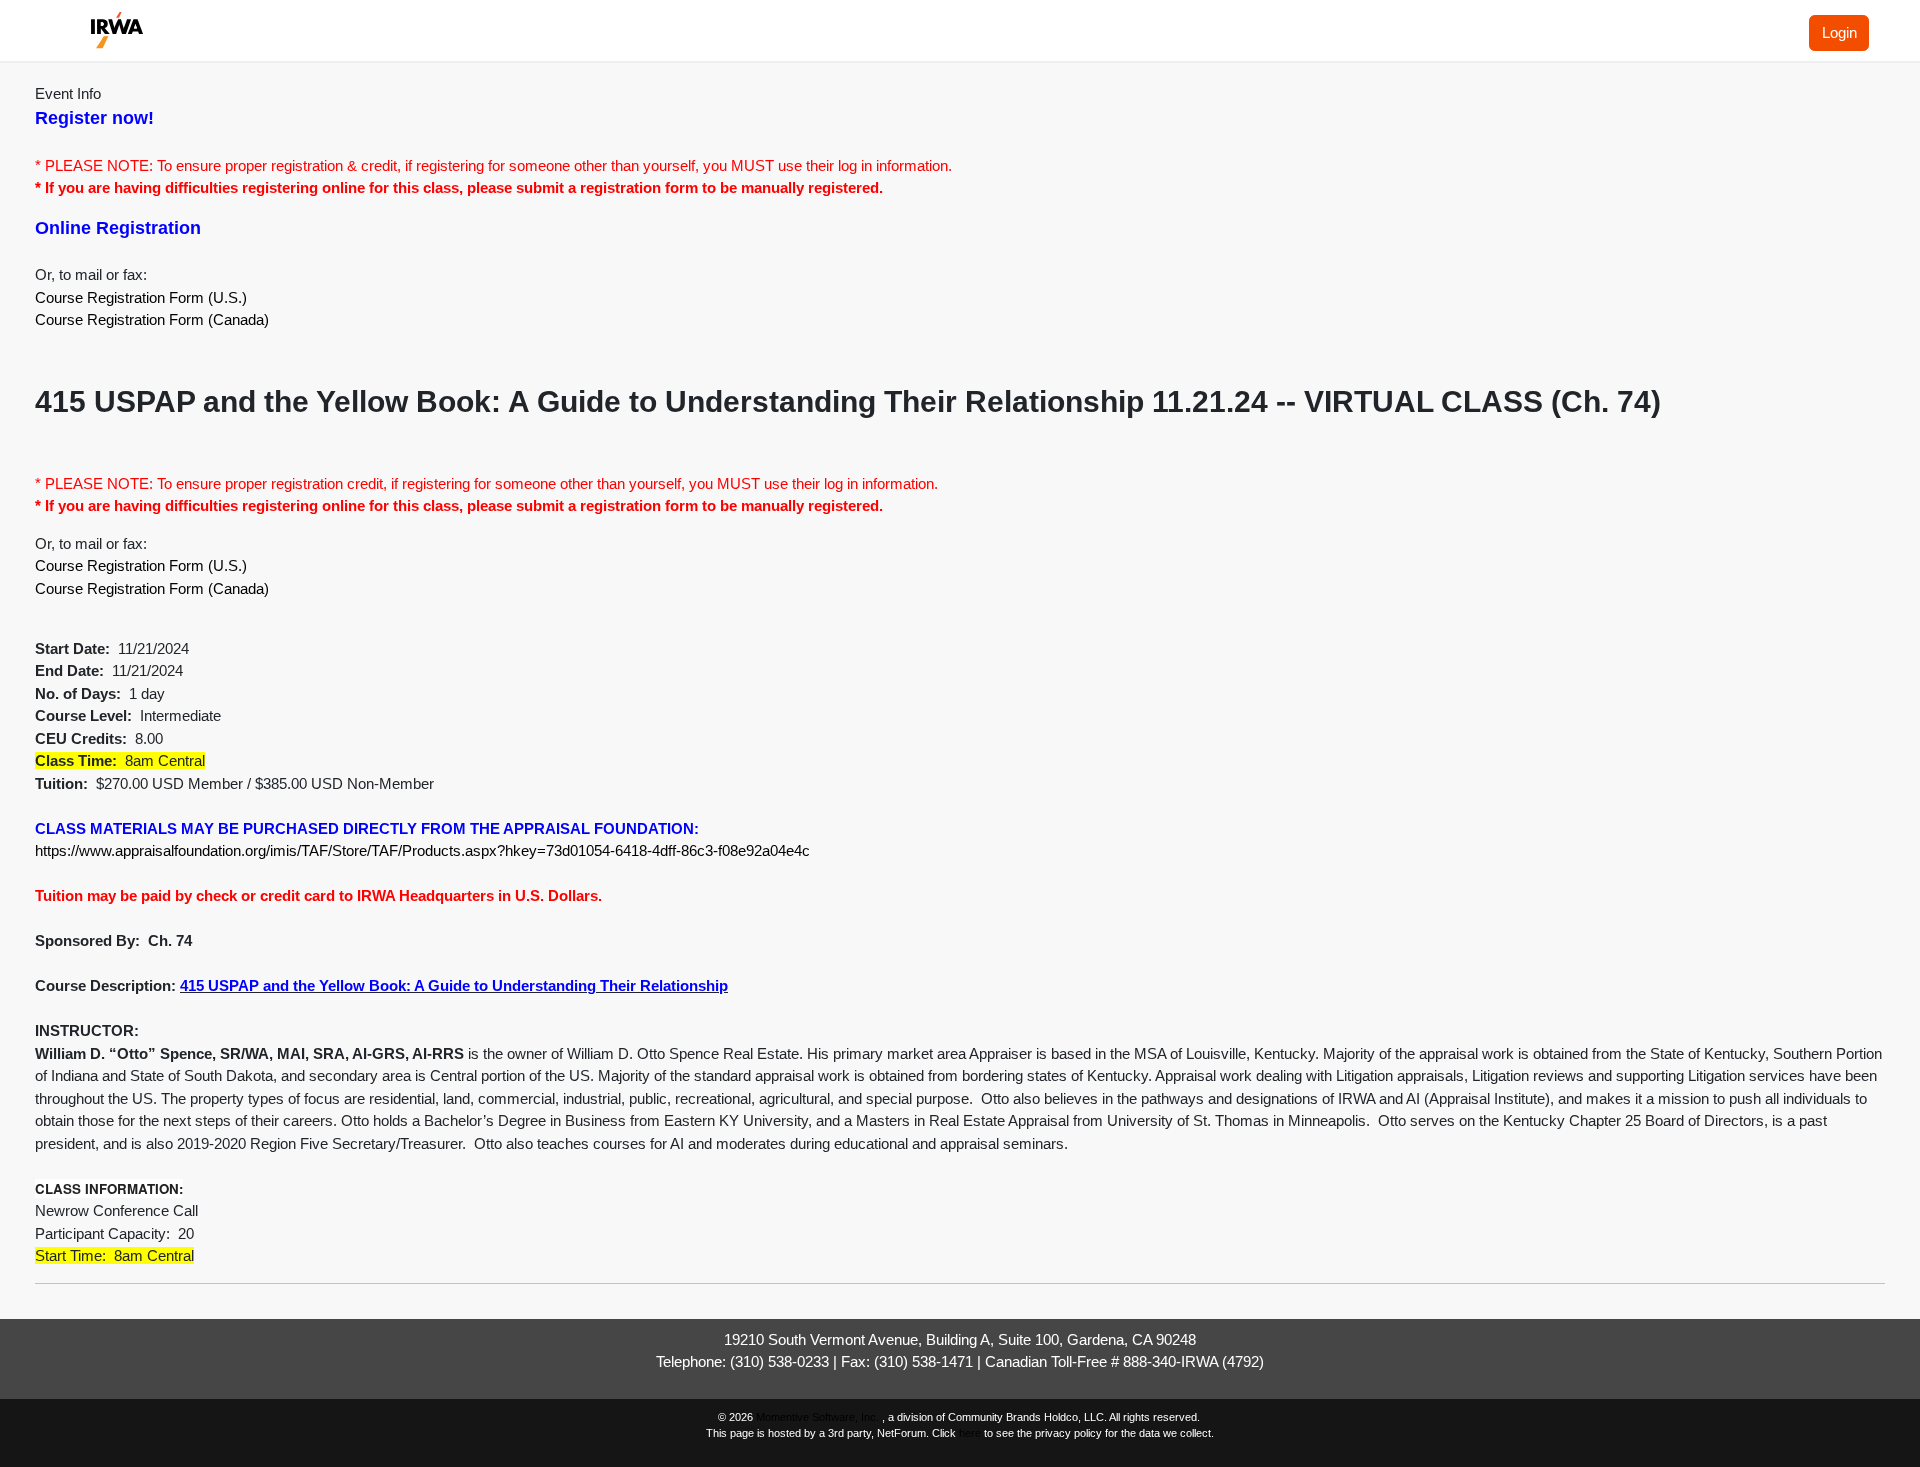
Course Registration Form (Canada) (152, 319)
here (970, 1433)
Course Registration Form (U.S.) (141, 297)
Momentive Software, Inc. (819, 1417)
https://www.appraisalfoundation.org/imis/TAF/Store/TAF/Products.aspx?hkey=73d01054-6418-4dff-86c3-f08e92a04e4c (424, 850)
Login (1839, 32)
